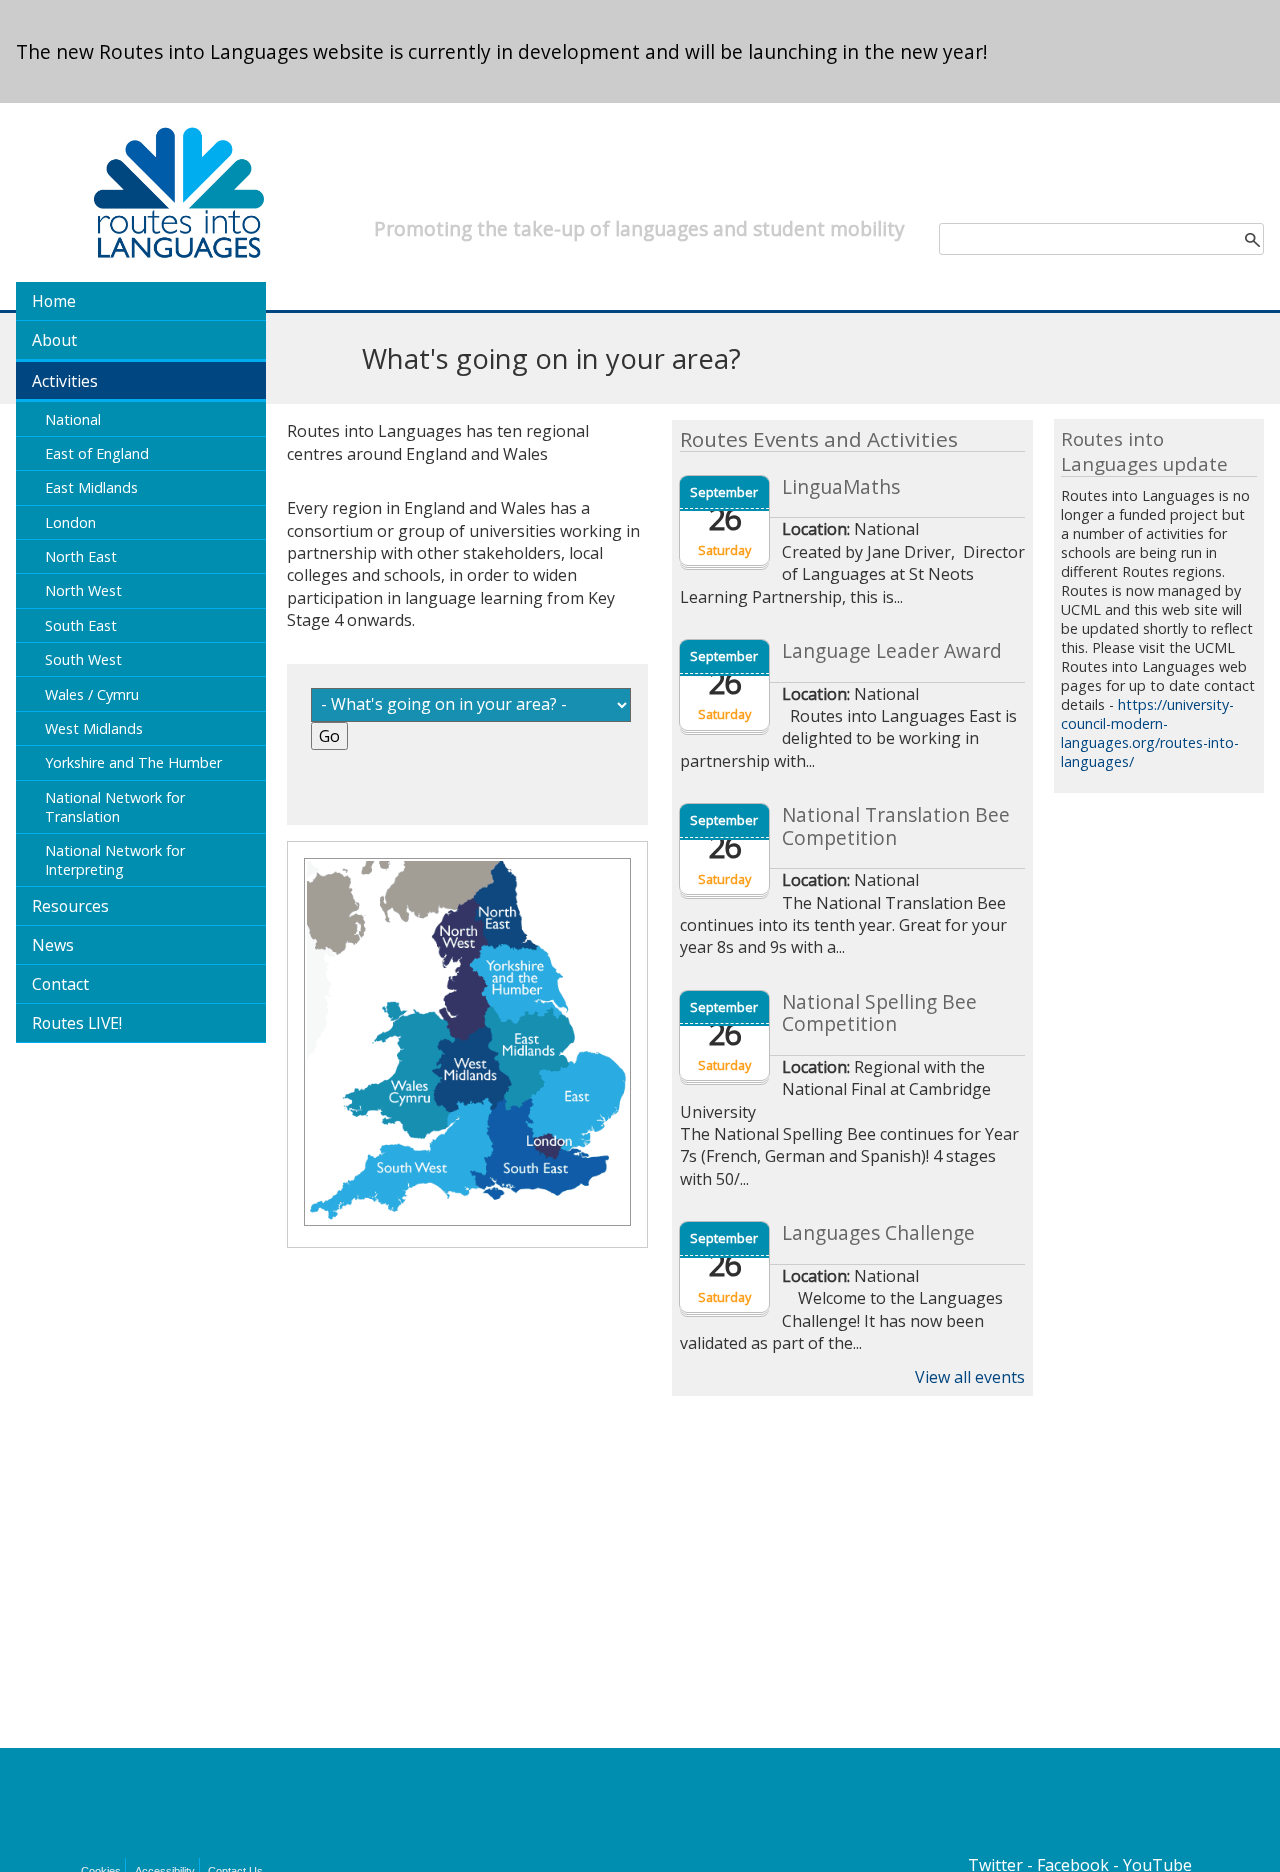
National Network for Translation (115, 807)
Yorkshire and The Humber (133, 762)
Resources (70, 906)
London (70, 522)
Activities (65, 381)
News (53, 945)
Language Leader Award (892, 651)
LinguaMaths (841, 487)
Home (54, 301)
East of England (97, 453)
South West (83, 659)
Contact (60, 984)
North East (81, 556)
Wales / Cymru (92, 694)
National (73, 419)
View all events (970, 1377)
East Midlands (91, 487)
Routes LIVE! (77, 1023)
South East (81, 625)
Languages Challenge (878, 1233)
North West (83, 590)
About (54, 340)
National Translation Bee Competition (896, 826)
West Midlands (94, 728)
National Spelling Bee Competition (879, 1013)
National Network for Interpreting (115, 860)
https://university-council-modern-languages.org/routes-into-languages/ (1150, 733)
